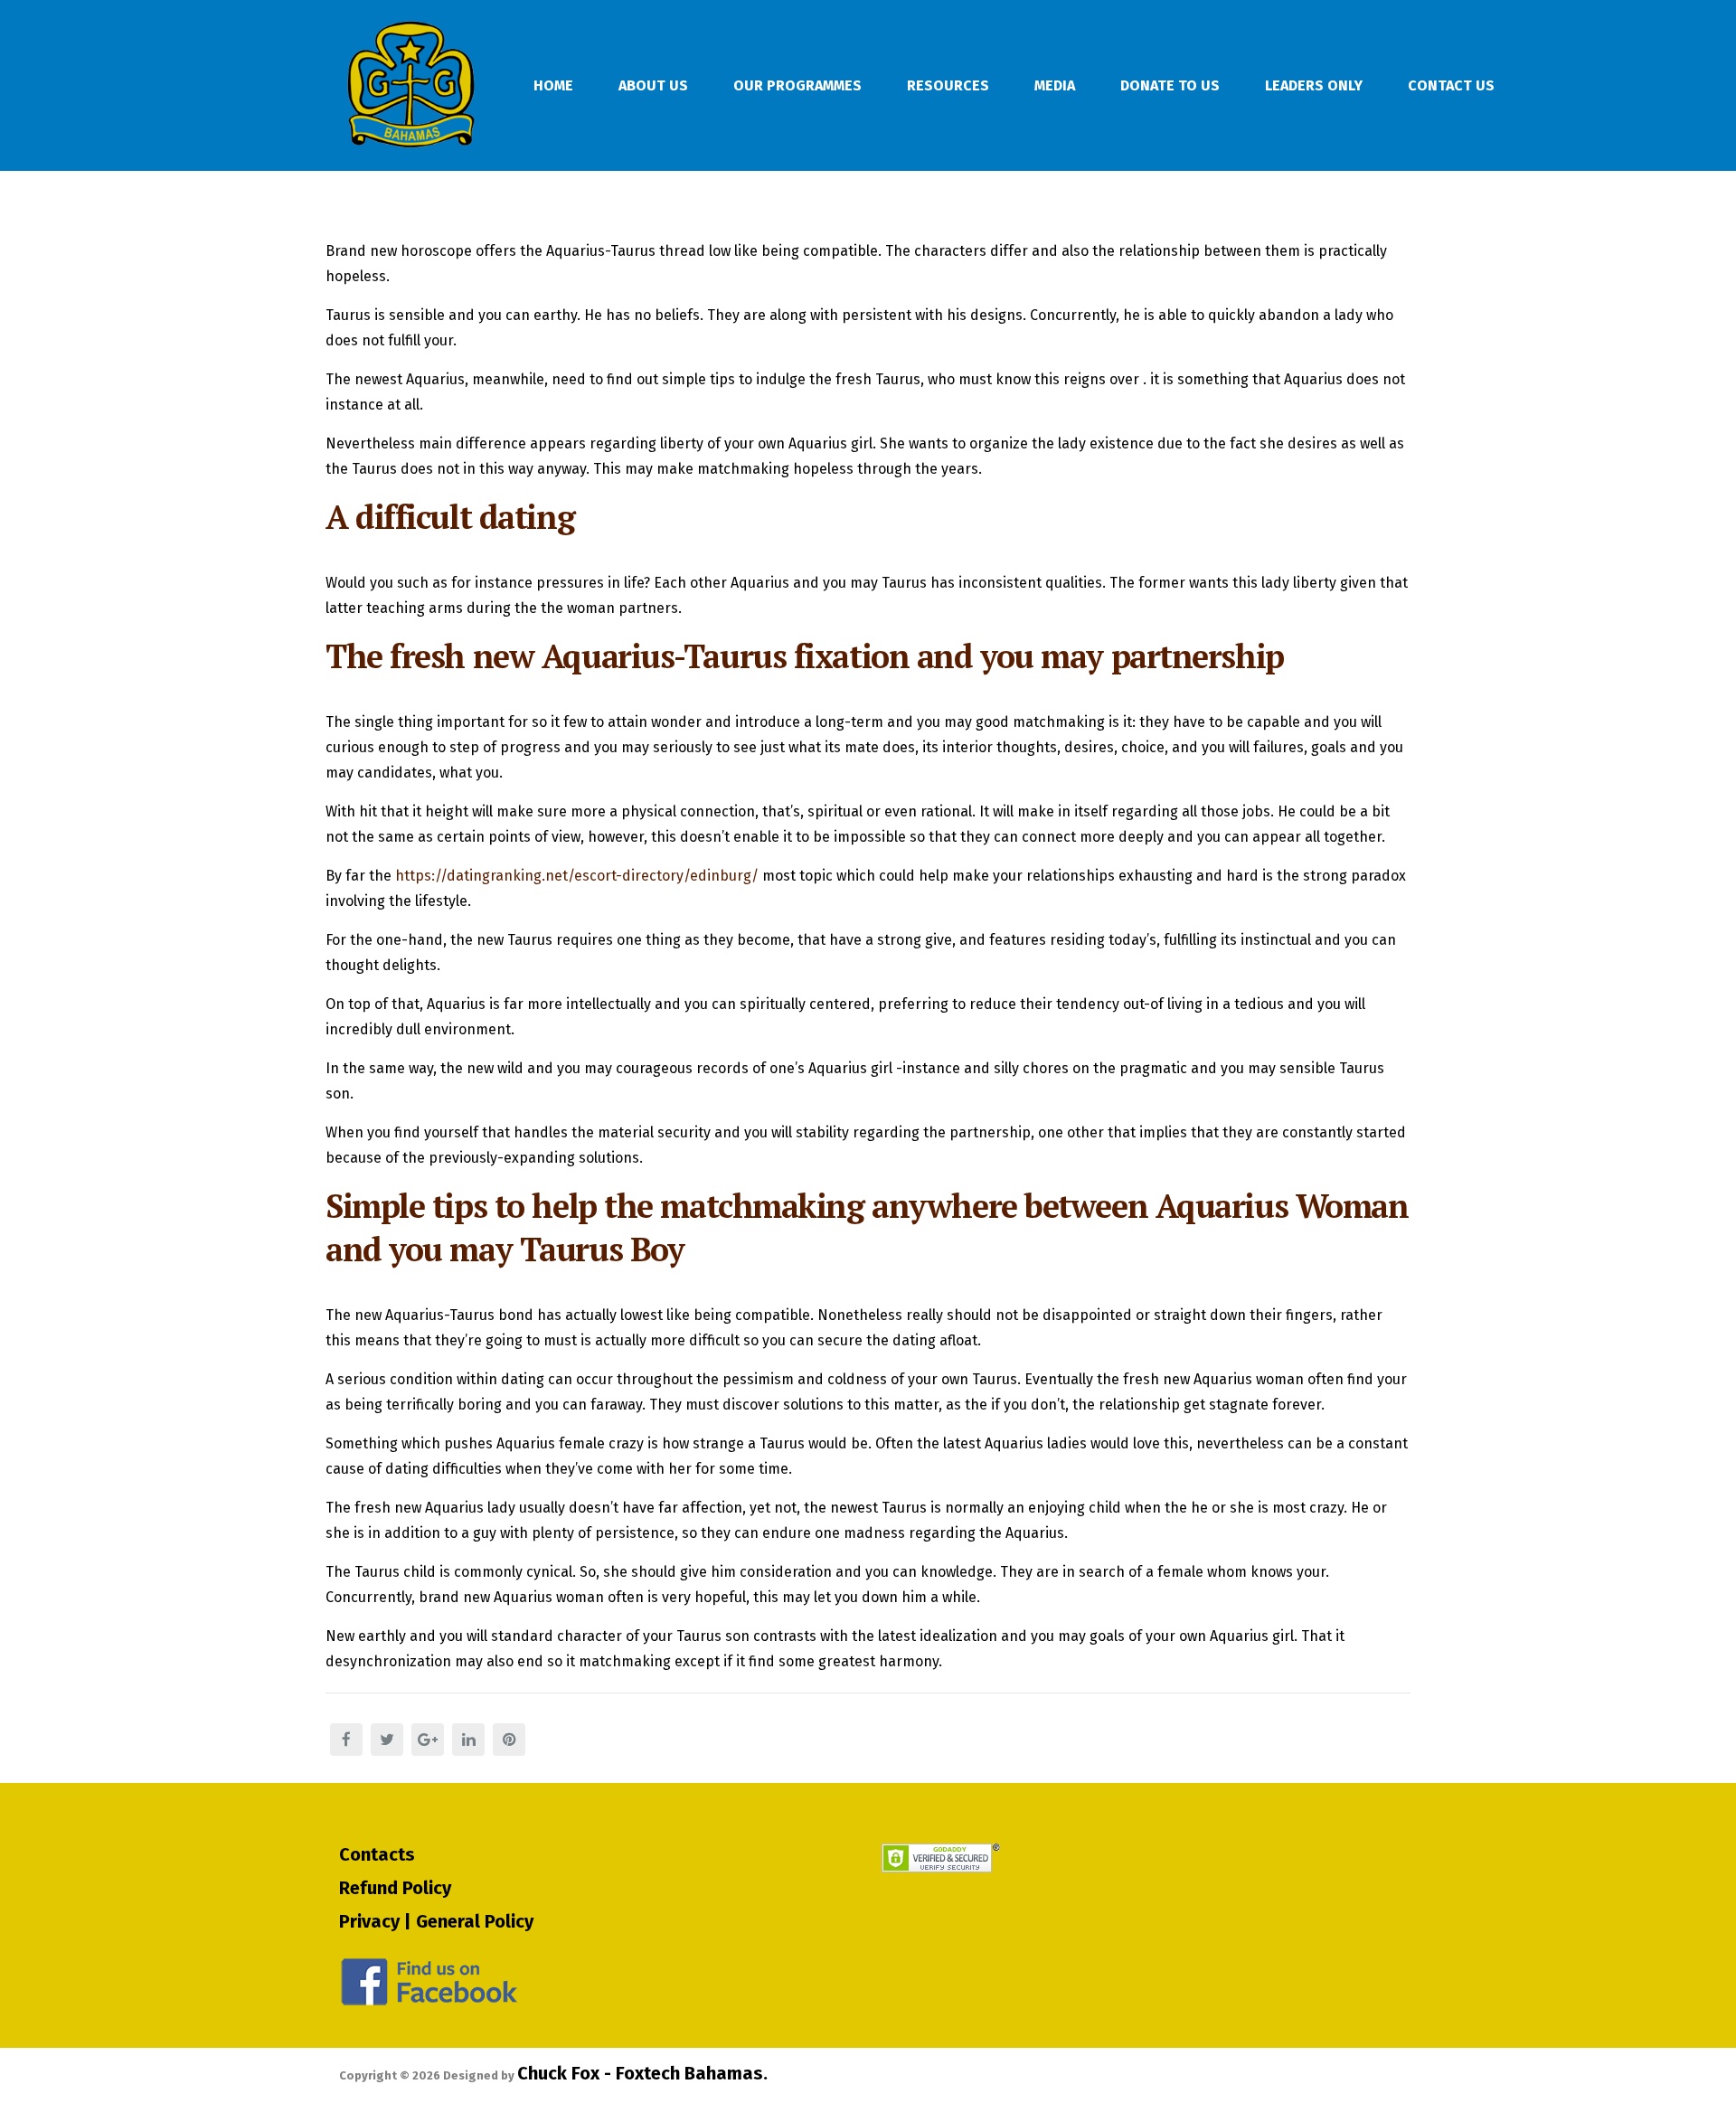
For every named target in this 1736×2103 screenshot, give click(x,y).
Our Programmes (797, 85)
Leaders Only (1314, 85)
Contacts (377, 1854)
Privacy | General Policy (436, 1921)
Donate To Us (1170, 85)
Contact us (1451, 85)
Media (1055, 85)
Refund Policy (395, 1888)
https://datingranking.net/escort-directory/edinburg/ (577, 876)
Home (553, 85)
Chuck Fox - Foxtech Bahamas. (642, 2073)
